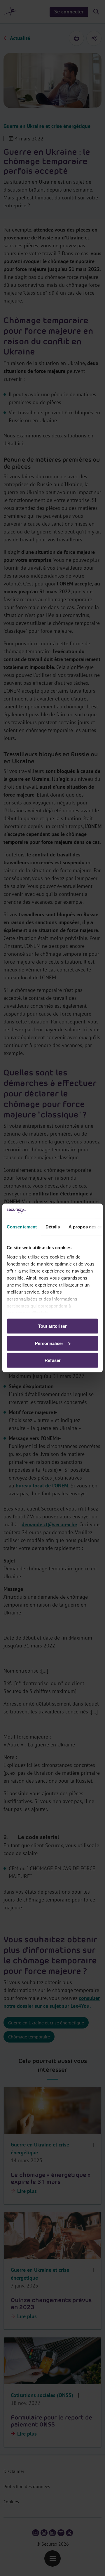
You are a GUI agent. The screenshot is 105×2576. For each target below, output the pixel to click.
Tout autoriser (52, 1326)
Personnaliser (49, 1343)
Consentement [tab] (22, 1227)
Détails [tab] (53, 1227)
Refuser (53, 1360)
